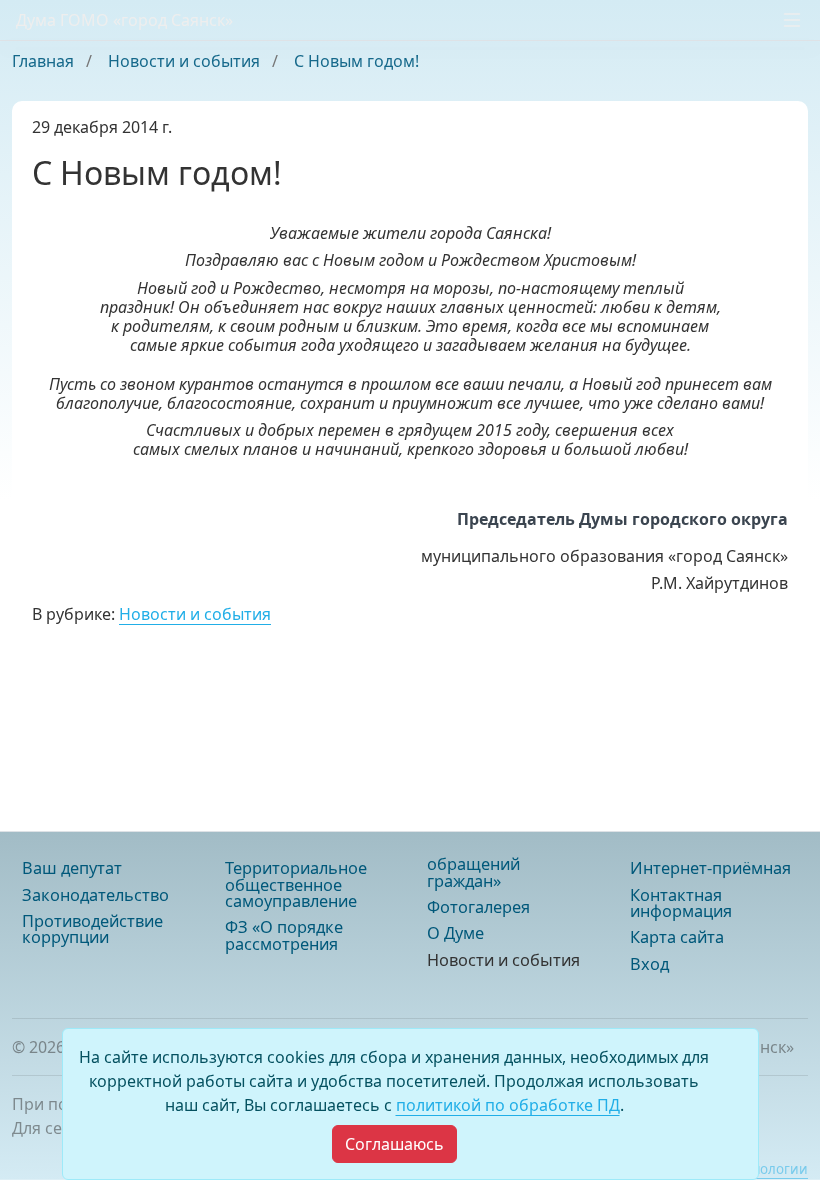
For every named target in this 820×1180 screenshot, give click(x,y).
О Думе (455, 933)
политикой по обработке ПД (508, 1105)
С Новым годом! (356, 61)
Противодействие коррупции (92, 929)
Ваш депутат (72, 868)
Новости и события (186, 61)
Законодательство (95, 895)
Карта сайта (677, 937)
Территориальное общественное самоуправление (296, 884)
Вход (649, 964)
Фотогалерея (478, 907)
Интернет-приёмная (710, 868)
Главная (45, 61)
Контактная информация (681, 903)
